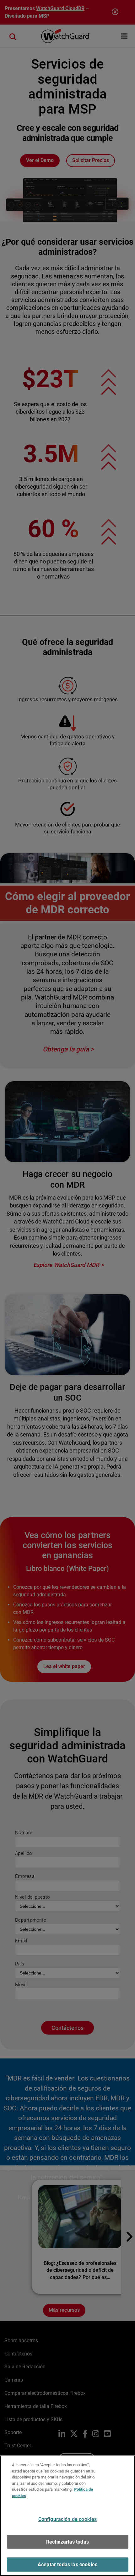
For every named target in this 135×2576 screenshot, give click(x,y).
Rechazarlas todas (67, 2542)
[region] (67, 2516)
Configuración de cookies (68, 2519)
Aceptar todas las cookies (67, 2565)
